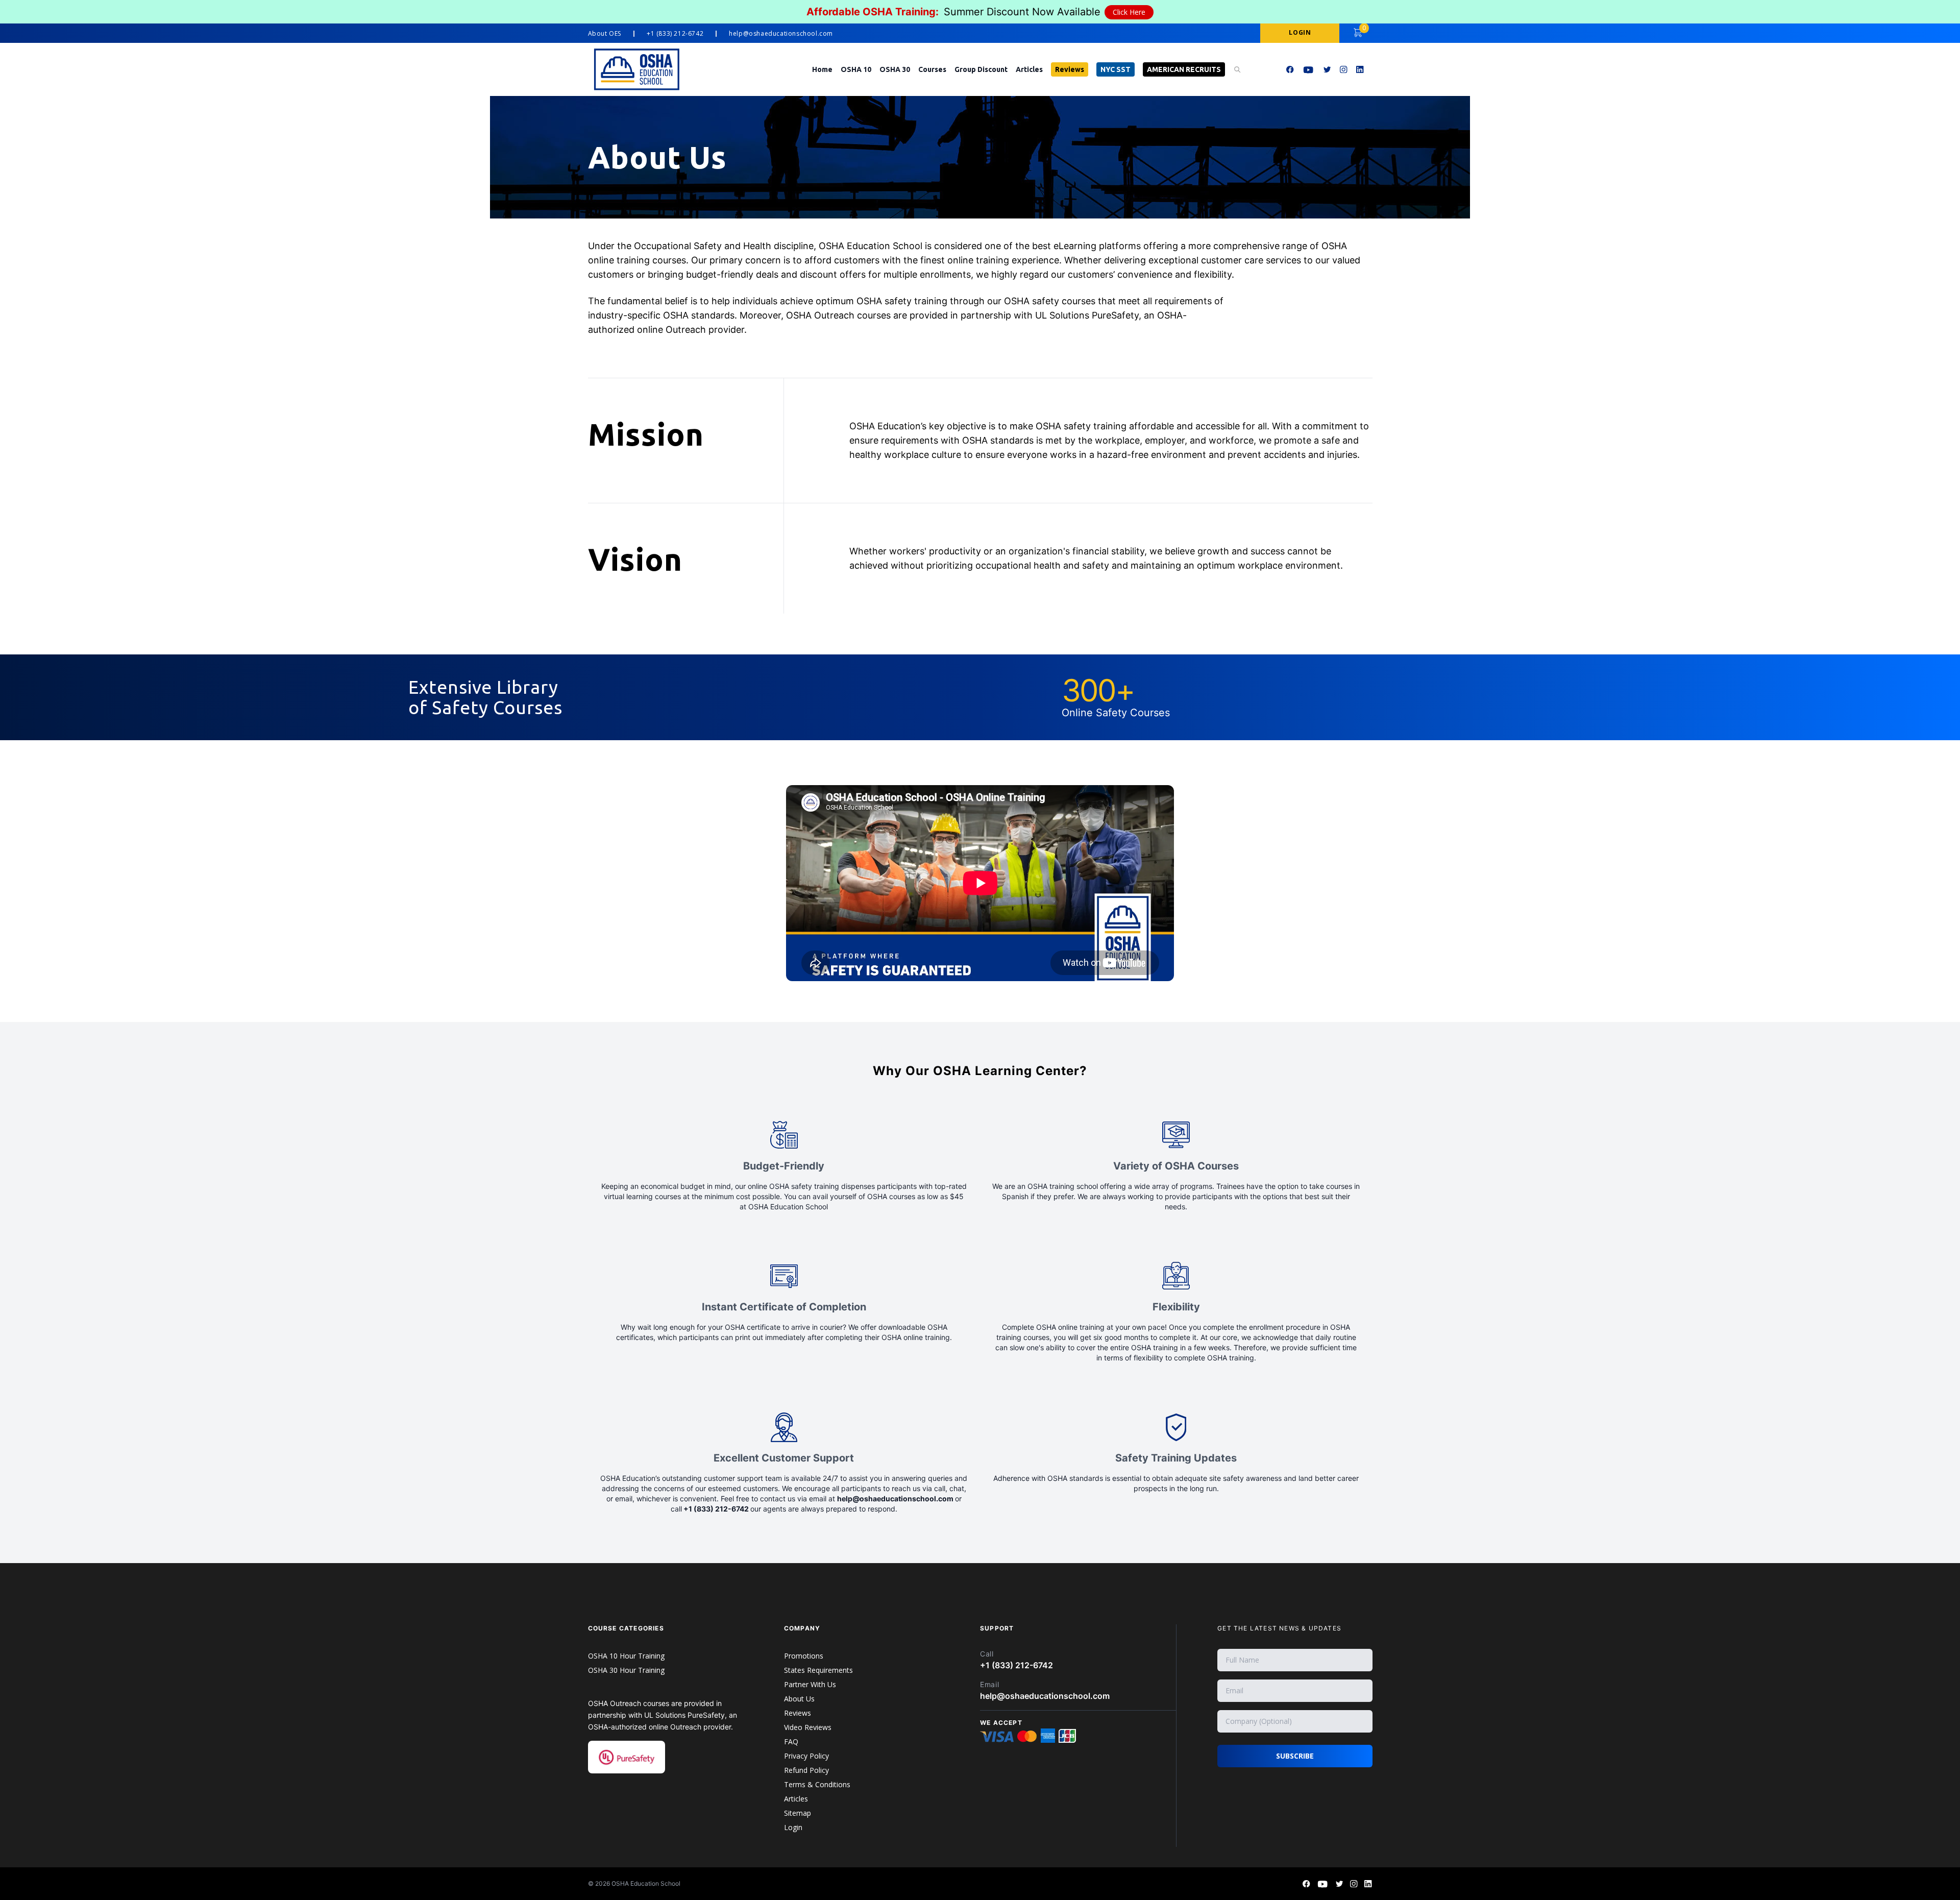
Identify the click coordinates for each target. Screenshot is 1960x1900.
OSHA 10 (856, 69)
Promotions (804, 1656)
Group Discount (981, 69)
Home (822, 69)
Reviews (1070, 69)
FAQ (791, 1741)
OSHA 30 (895, 69)
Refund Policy (806, 1770)
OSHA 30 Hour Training (626, 1670)
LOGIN (1300, 32)
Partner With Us (810, 1684)
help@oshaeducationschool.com (781, 34)
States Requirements (818, 1670)
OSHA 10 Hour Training (626, 1656)
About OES (605, 34)
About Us (799, 1699)
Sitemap (798, 1813)
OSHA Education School (646, 1883)
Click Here (1129, 12)
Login (793, 1827)
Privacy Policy (806, 1756)
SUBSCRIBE (1295, 1756)
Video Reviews (808, 1727)
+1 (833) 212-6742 (675, 34)
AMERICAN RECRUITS (1184, 69)
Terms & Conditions (817, 1784)
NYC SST (1116, 69)
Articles (1029, 69)
